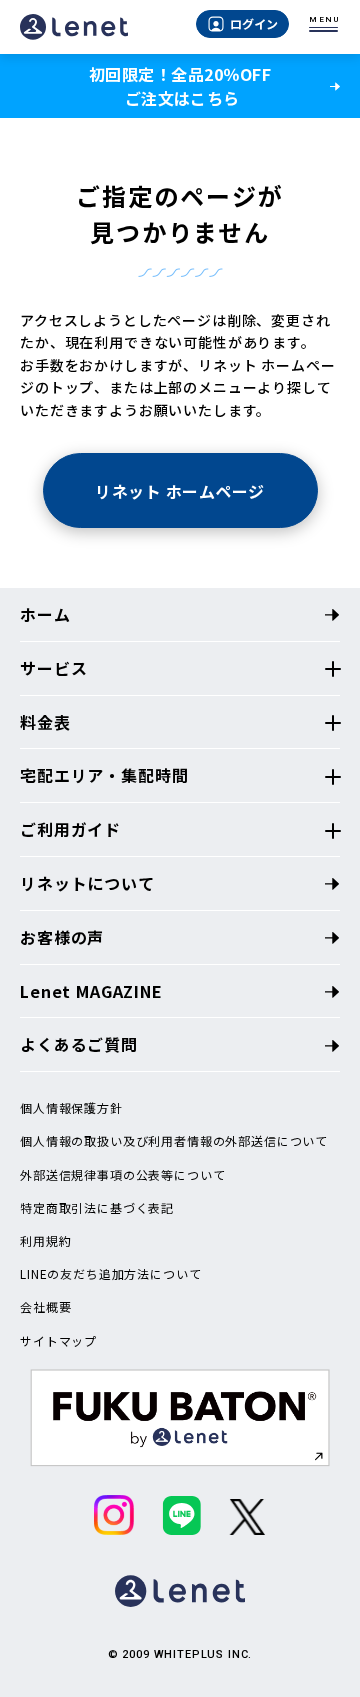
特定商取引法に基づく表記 (97, 1208)
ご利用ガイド (70, 829)
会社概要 (45, 1307)
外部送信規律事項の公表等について (122, 1175)
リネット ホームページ (179, 491)
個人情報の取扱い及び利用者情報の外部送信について (174, 1141)
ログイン (254, 23)
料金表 (45, 722)
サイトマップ (58, 1341)
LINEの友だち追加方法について (110, 1274)
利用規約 (45, 1241)
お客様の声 (62, 937)
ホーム (45, 614)
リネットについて (87, 883)
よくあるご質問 (79, 1044)
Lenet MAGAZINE (91, 991)
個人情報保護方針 (71, 1108)
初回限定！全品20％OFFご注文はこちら (180, 86)
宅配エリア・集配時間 (104, 775)
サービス (53, 668)
